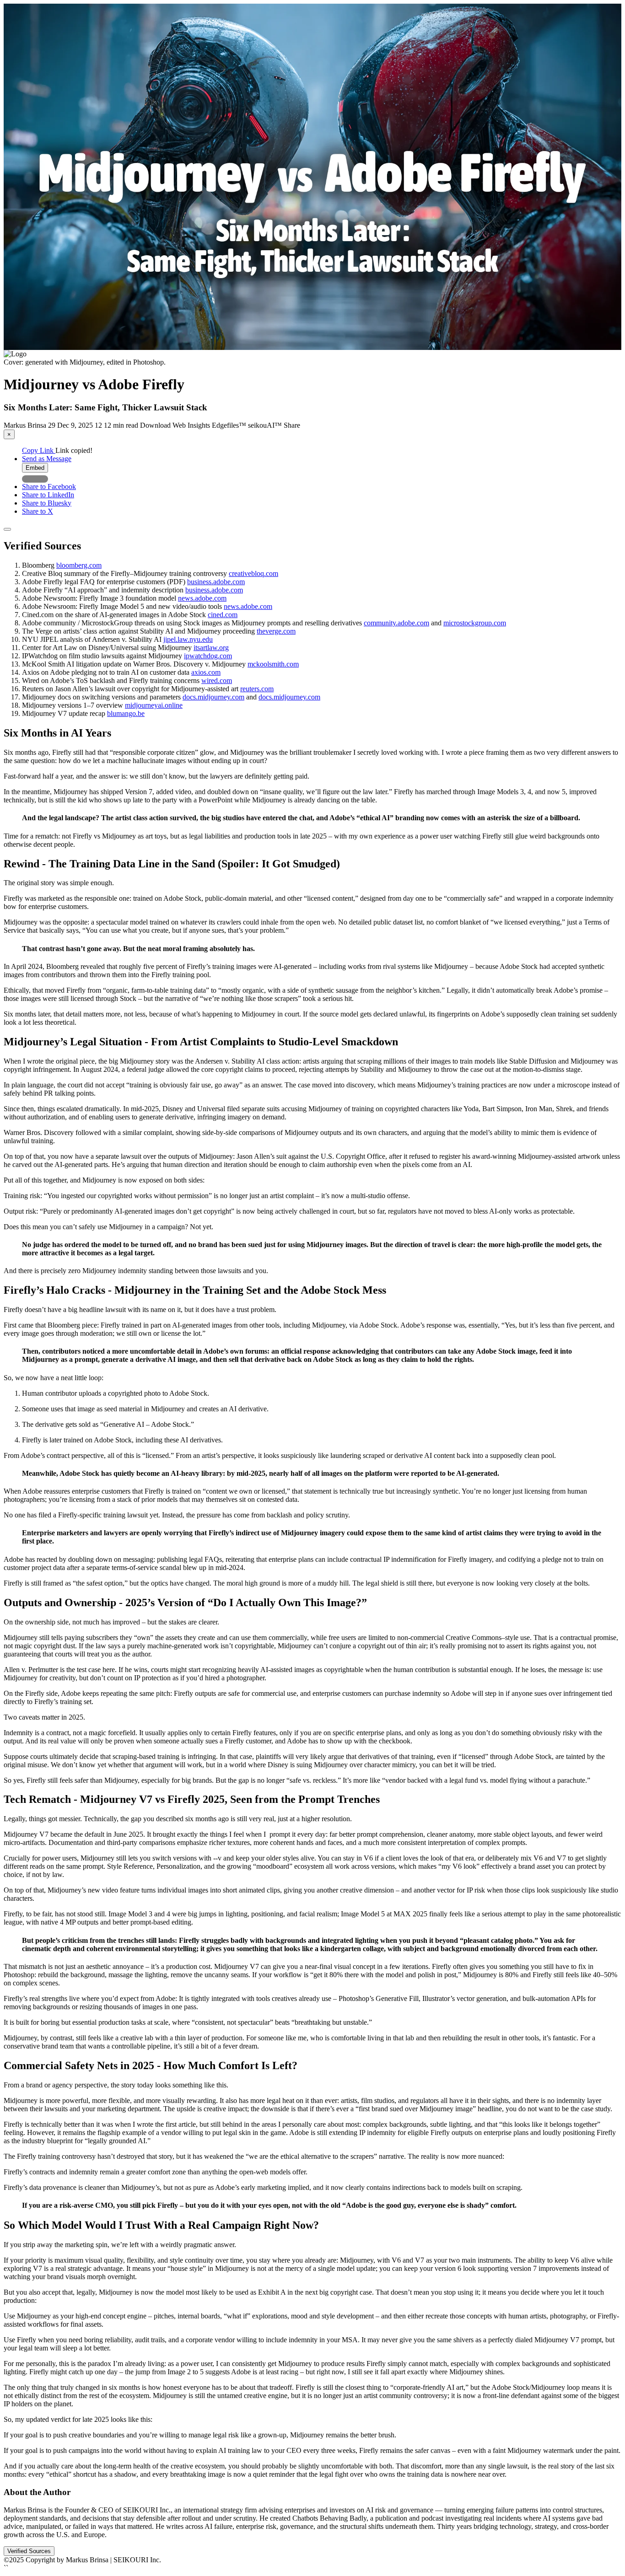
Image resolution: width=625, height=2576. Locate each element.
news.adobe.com (202, 598)
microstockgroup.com (475, 623)
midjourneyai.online (154, 705)
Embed (35, 468)
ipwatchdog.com (208, 656)
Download (156, 425)
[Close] (7, 529)
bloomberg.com (79, 565)
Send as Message (47, 459)
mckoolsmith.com (273, 664)
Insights (200, 425)
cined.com (223, 615)
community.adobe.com (396, 623)
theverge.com (276, 631)
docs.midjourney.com (213, 697)
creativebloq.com (253, 573)
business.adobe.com (216, 582)
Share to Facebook (49, 487)
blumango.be (126, 713)
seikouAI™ (266, 425)
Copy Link (39, 450)
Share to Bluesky (47, 503)
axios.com (206, 672)
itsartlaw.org (211, 648)
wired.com (217, 680)
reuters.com (257, 689)
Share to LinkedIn (48, 495)
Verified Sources (29, 2551)
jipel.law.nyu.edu (188, 639)
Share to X (38, 511)
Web (180, 425)
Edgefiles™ (230, 425)
